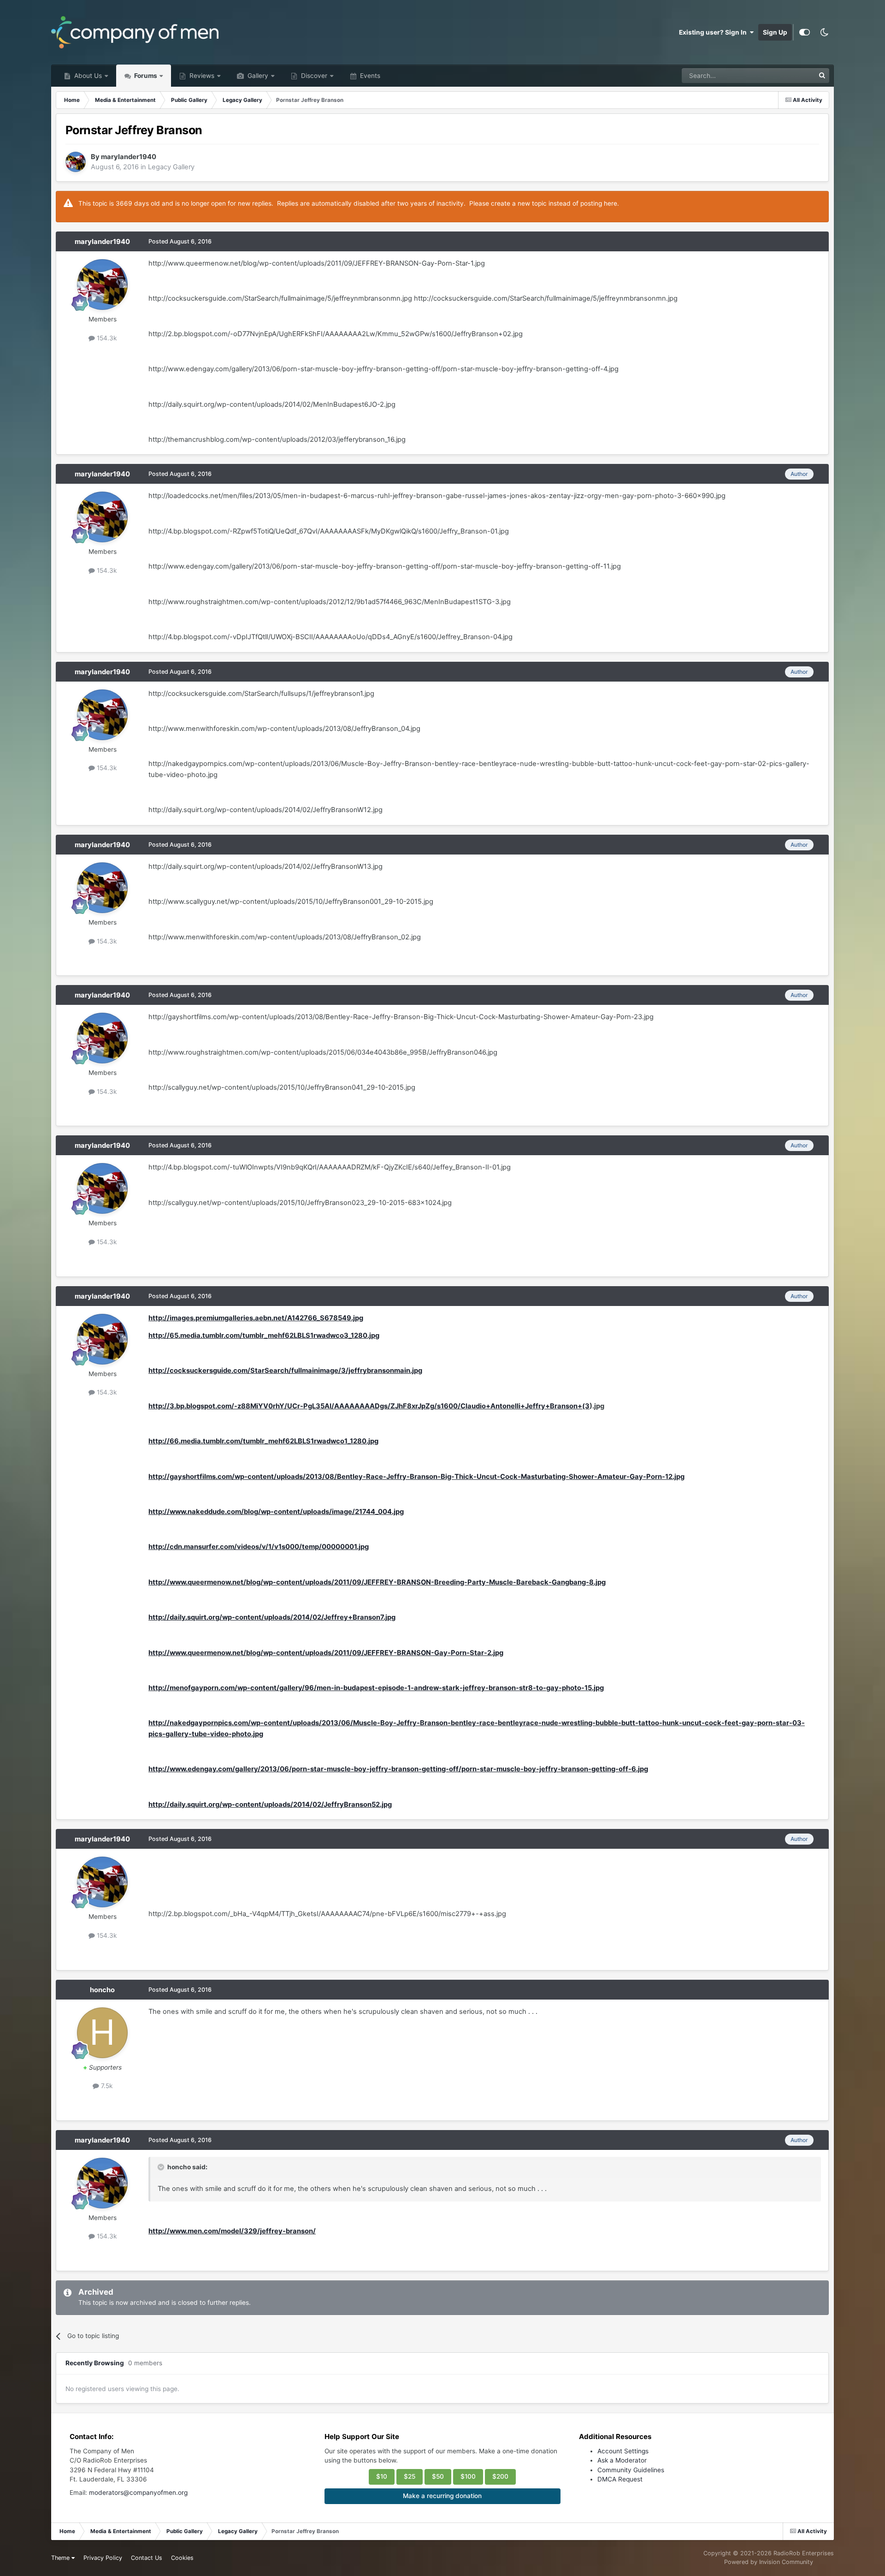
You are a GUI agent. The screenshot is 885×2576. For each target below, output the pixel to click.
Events (369, 76)
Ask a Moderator (622, 2460)
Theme (61, 2558)
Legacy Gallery (171, 167)
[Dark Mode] (824, 32)
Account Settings (623, 2451)
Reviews (201, 76)
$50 (438, 2476)
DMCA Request (620, 2479)
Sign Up (775, 32)
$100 (468, 2476)
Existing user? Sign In (714, 32)
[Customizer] (805, 32)
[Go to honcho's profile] (102, 2033)
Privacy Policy (103, 2558)
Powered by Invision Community (769, 2562)
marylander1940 (129, 157)
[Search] (822, 76)
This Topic (787, 75)
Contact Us (147, 2558)
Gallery (257, 76)
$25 (410, 2476)
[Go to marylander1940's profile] (76, 162)
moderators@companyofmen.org (138, 2493)
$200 (500, 2476)
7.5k (106, 2086)
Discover (313, 76)
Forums (145, 76)
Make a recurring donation (442, 2496)
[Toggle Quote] (162, 2167)
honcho (102, 1990)
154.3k (106, 338)
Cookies (182, 2558)
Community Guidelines (631, 2470)
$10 (382, 2476)
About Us (87, 76)
